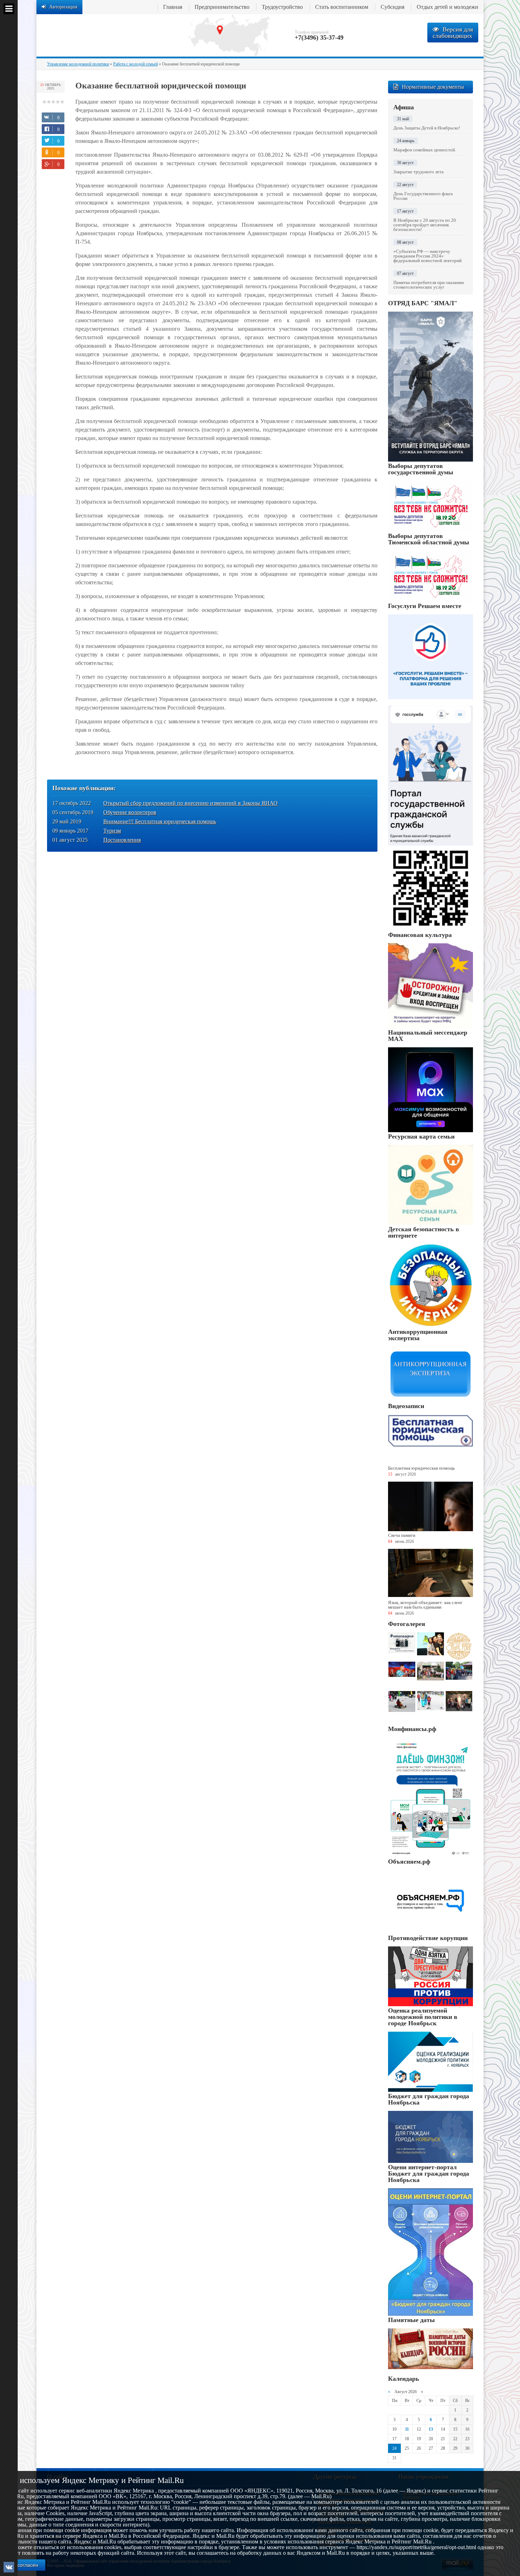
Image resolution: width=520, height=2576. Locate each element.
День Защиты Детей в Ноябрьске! (427, 128)
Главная (173, 7)
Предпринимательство (222, 7)
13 (431, 2429)
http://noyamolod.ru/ (107, 35)
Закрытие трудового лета (418, 172)
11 (407, 2429)
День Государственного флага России (423, 196)
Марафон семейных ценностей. (425, 150)
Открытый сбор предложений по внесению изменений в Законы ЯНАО (190, 803)
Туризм (112, 831)
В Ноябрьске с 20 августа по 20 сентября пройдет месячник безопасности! (425, 225)
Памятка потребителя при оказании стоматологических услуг (429, 285)
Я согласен (25, 2565)
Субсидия (392, 7)
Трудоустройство (282, 7)
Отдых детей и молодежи (447, 7)
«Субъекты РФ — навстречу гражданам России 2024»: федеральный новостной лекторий (427, 256)
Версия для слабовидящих (453, 33)
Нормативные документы (433, 87)
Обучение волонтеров (130, 812)
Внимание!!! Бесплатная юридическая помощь (160, 821)
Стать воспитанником (342, 7)
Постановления (122, 840)
